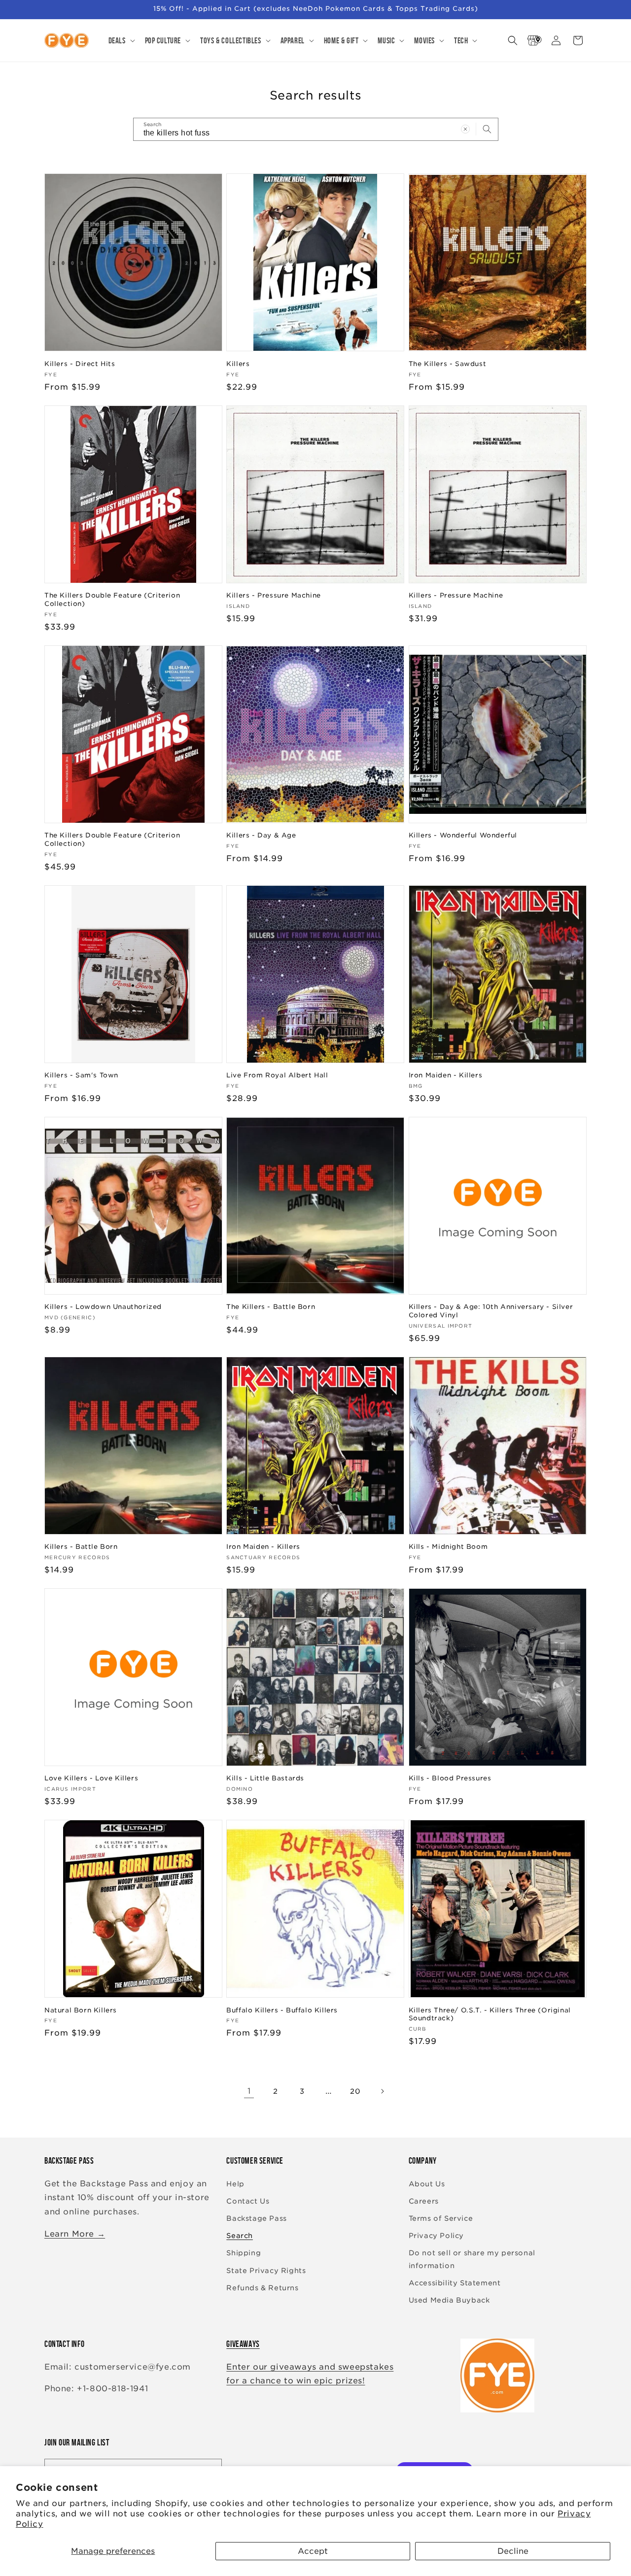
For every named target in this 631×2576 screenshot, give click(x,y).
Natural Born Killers (81, 2010)
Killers (238, 364)
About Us (427, 2184)
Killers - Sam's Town (81, 1075)
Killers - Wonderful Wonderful (463, 835)
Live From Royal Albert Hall (277, 1075)
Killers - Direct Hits (80, 364)
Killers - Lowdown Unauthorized (103, 1307)
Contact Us (248, 2201)
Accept (313, 2551)
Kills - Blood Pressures (450, 1778)
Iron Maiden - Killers (446, 1075)
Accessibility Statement (455, 2283)
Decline (513, 2551)
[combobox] (316, 129)
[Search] (487, 129)
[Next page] (382, 2091)
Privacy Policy (436, 2236)
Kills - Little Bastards (265, 1778)
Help (235, 2184)
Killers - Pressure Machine (274, 595)
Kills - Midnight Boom (448, 1547)
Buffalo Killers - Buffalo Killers (282, 2010)
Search (240, 2236)
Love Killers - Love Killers (91, 1778)
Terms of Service (441, 2218)
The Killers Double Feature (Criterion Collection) (112, 600)
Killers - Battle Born (81, 1547)
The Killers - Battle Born (271, 1307)
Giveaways (243, 2344)
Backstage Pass (256, 2218)
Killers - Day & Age (261, 835)
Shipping (244, 2253)
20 (355, 2091)
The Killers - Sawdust (448, 364)
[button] (121, 40)
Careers (424, 2201)
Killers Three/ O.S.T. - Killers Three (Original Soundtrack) (490, 2014)
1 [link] (249, 2091)
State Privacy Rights (266, 2271)
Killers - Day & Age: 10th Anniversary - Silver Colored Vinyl (491, 1311)
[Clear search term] (465, 129)
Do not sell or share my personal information (472, 2259)
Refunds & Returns (262, 2288)
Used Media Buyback (449, 2300)
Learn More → (75, 2234)
